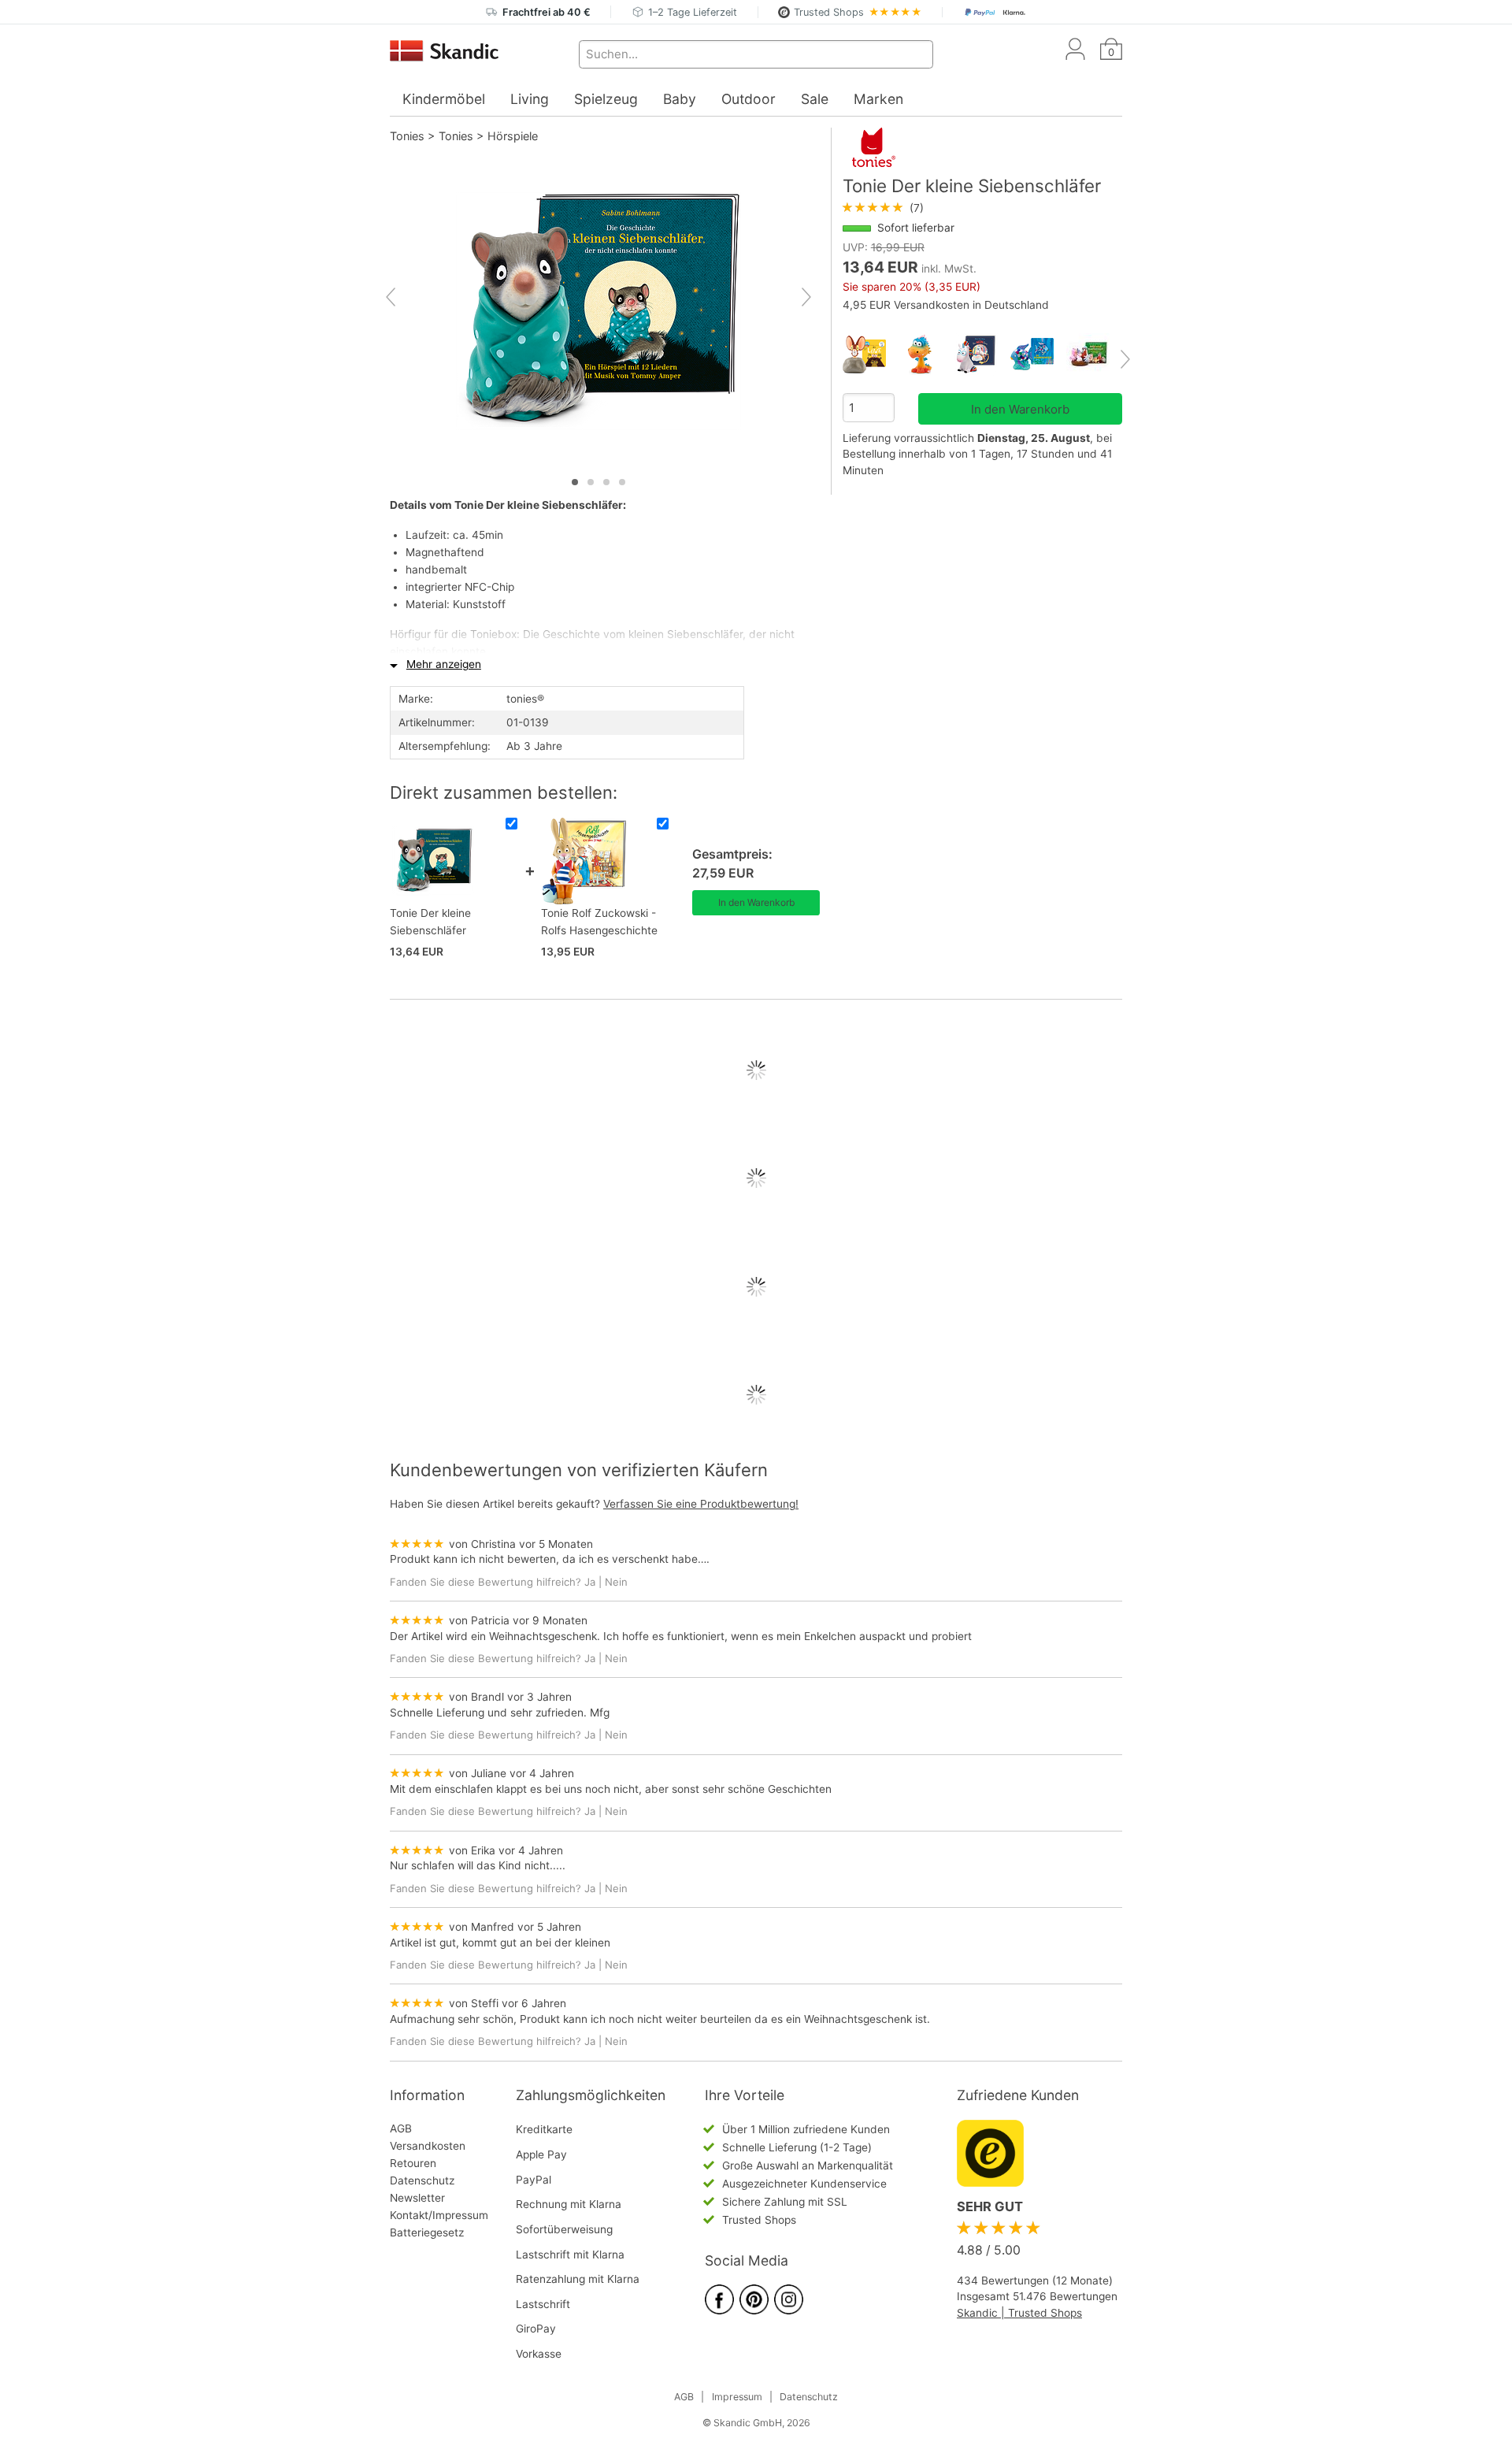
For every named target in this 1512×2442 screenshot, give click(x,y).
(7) (883, 208)
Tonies (407, 136)
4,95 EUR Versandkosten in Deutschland (946, 305)
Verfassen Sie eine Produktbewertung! (701, 1504)
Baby (680, 99)
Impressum (737, 2397)
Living (530, 99)
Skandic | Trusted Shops (1019, 2313)
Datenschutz (422, 2180)
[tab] (575, 482)
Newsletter (417, 2198)
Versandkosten (428, 2146)
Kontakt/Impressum (439, 2215)
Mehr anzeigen (444, 664)
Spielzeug (606, 99)
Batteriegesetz (427, 2232)
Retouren (413, 2163)
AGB (401, 2128)
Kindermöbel (444, 99)
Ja (590, 1582)
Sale (815, 99)
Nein (616, 1582)
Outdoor (749, 99)
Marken (878, 99)
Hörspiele (513, 136)
